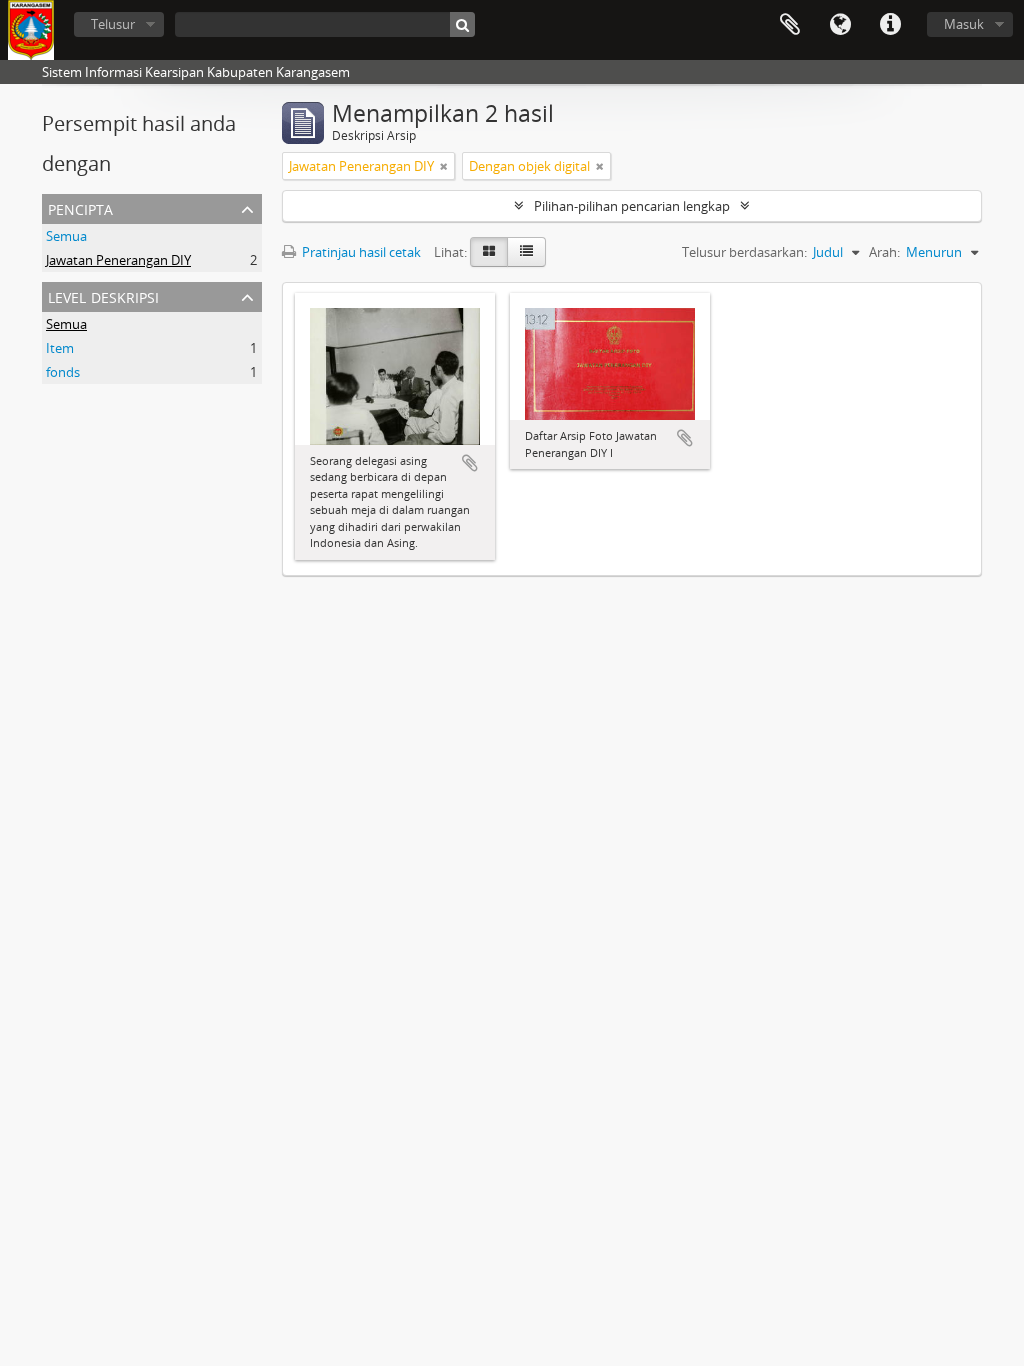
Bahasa (840, 25)
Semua (66, 236)
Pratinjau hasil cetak (360, 252)
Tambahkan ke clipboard (470, 463)
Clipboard (790, 25)
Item (60, 348)
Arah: (884, 252)
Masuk (964, 24)
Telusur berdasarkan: (744, 252)
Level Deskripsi (103, 295)
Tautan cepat (890, 25)
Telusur (113, 24)
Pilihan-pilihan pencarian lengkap (632, 206)
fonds (63, 372)
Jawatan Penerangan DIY (118, 260)
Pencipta (80, 207)
